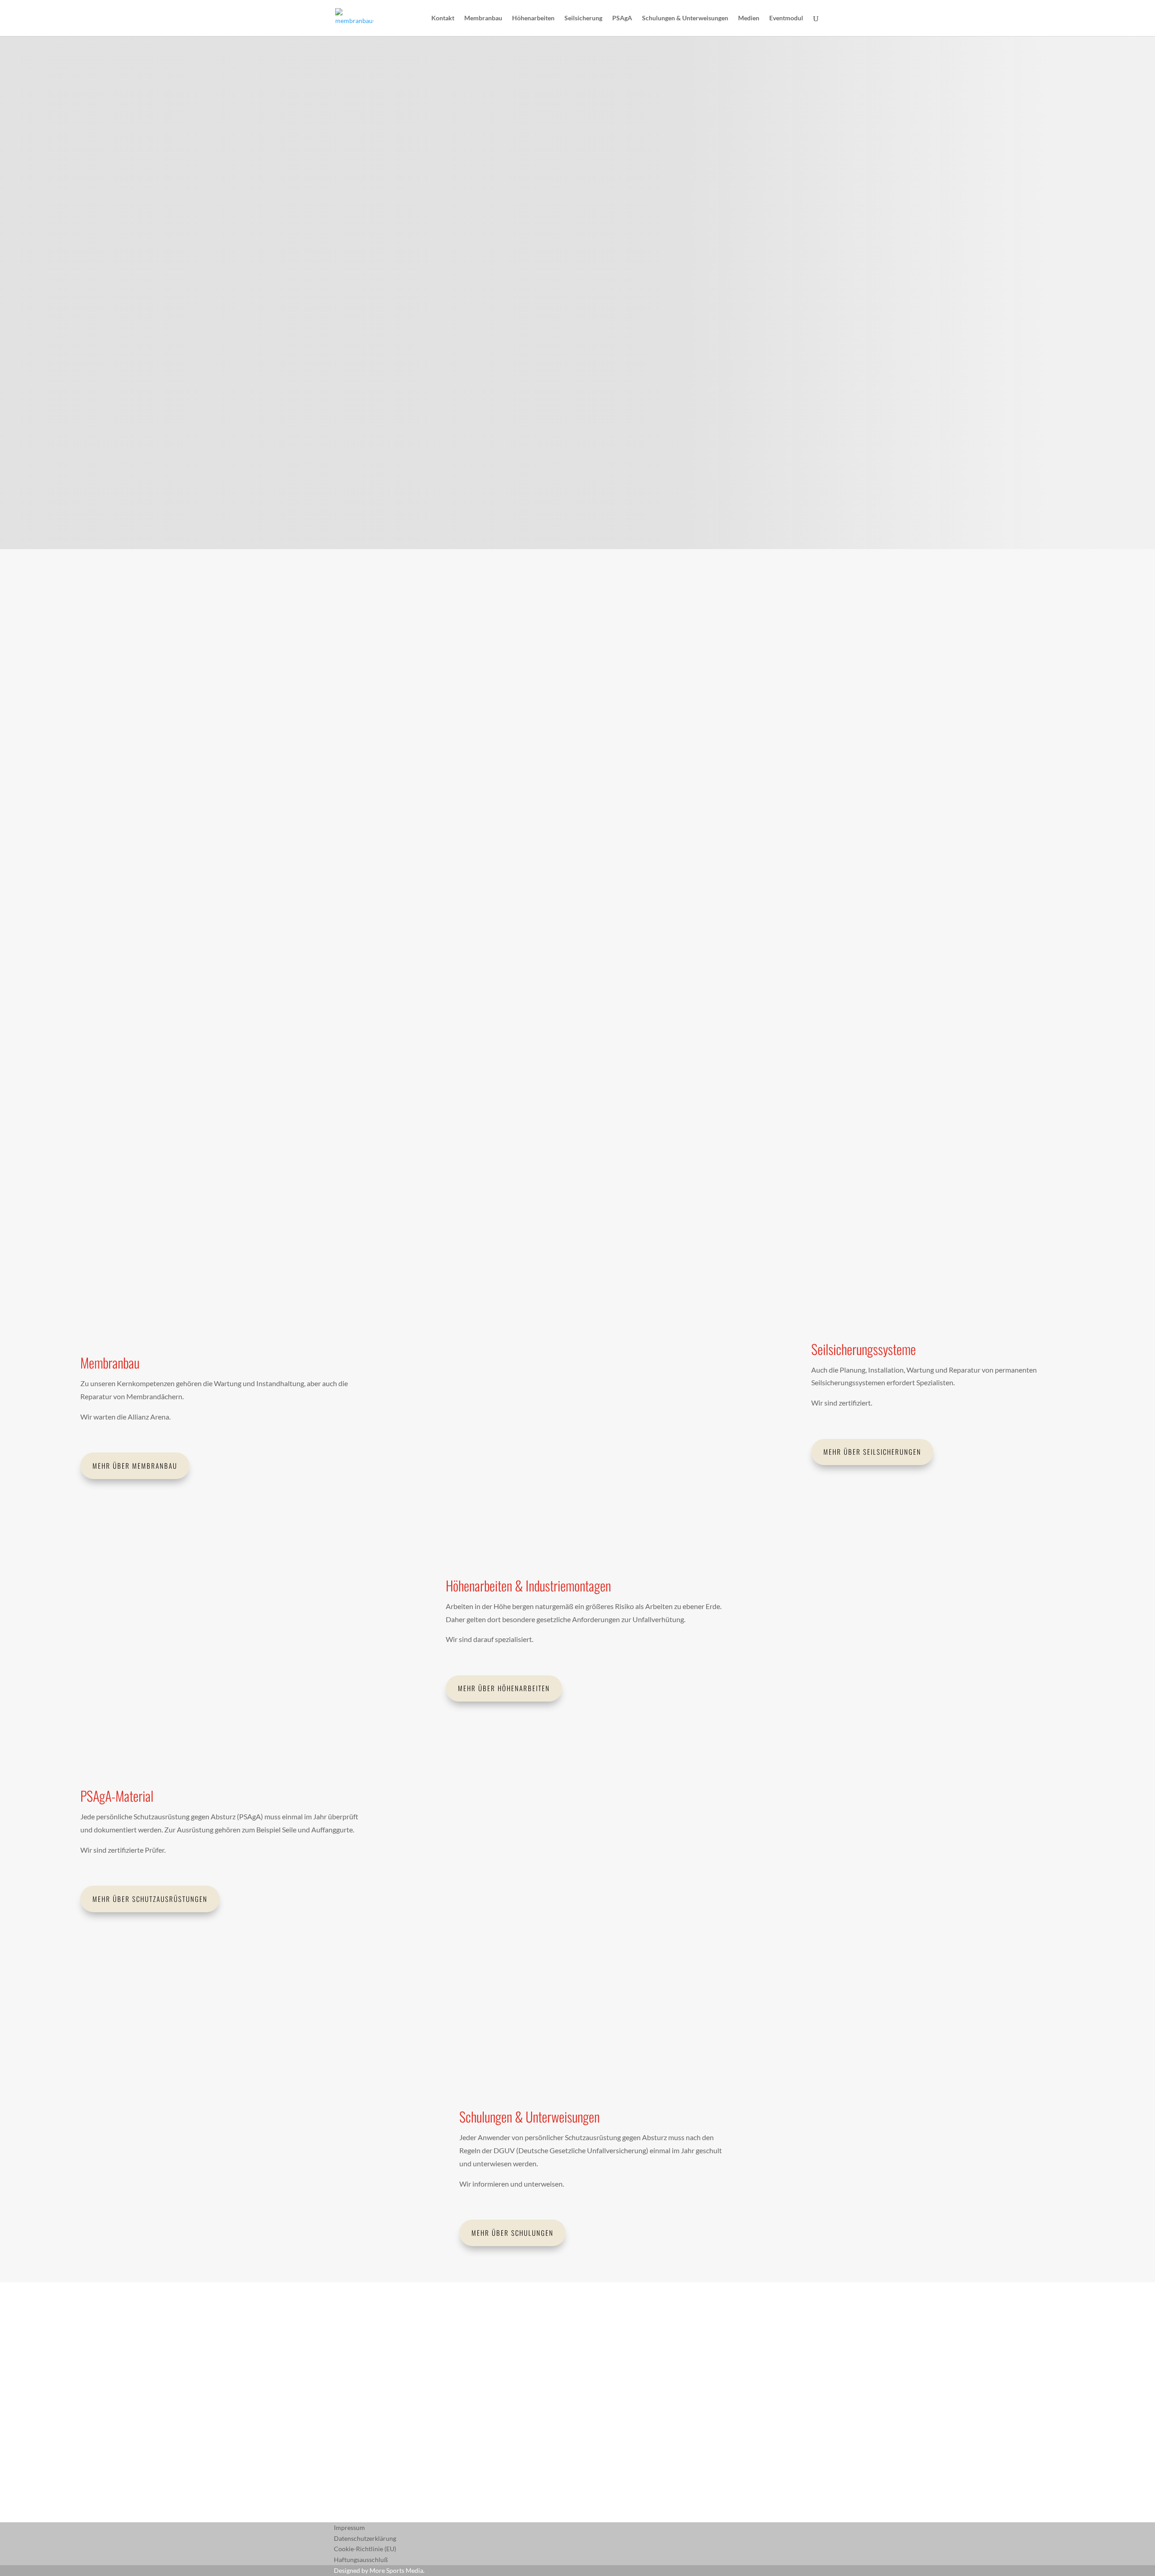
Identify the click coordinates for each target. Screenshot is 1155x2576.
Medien (749, 18)
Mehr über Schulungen (513, 2233)
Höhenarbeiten (533, 18)
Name (342, 2412)
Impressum (349, 2527)
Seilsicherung (583, 18)
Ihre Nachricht (354, 2458)
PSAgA (622, 18)
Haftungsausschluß (361, 2560)
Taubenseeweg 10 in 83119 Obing (474, 1029)
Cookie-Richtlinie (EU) (365, 2549)
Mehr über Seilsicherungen (872, 1452)
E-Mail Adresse (355, 2429)
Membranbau (483, 18)
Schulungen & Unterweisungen (685, 18)
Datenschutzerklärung (365, 2538)
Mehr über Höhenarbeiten (504, 1688)
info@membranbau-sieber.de (687, 815)
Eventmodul (786, 18)
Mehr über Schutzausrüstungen (150, 1899)
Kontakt (443, 18)
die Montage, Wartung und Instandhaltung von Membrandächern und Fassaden (492, 787)
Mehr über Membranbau (135, 1466)
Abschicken (366, 2474)
